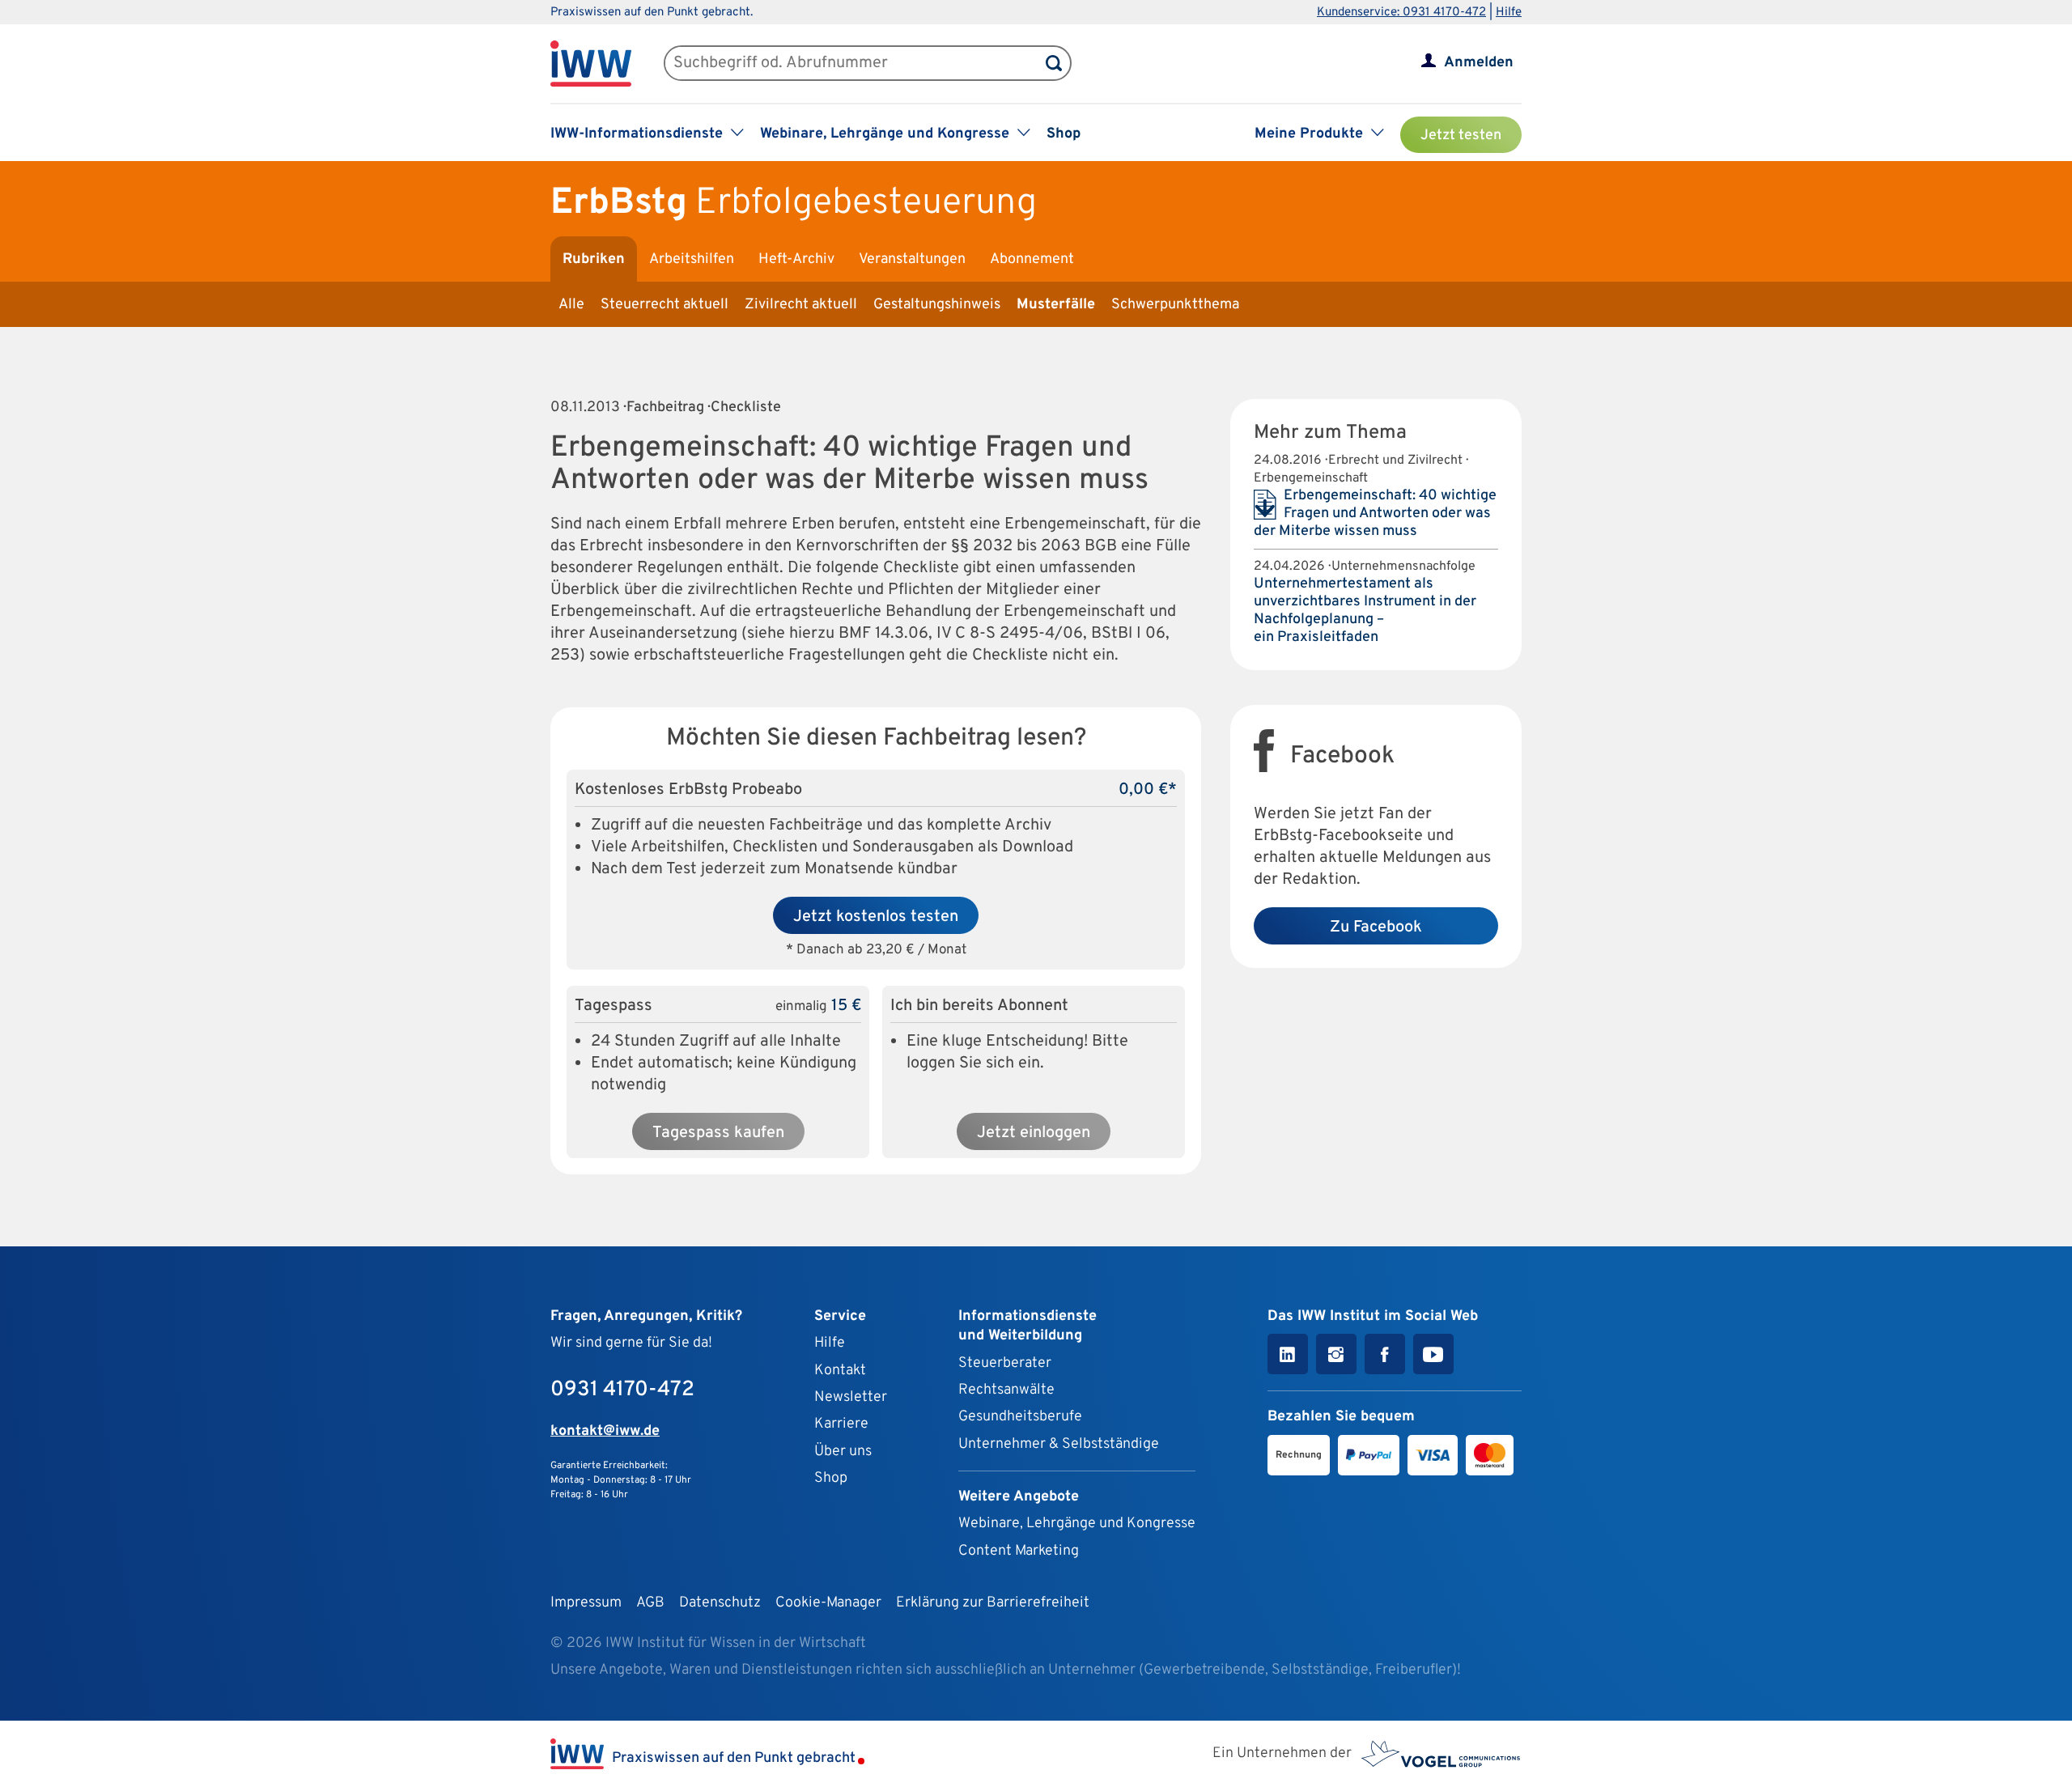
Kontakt (840, 1371)
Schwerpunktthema (1175, 305)
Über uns (843, 1452)
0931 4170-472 (622, 1390)
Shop (1064, 134)
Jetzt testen (1461, 136)
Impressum (586, 1603)
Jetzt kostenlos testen (876, 917)
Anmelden (1479, 63)
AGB (650, 1603)
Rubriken (594, 259)
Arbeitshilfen (692, 259)
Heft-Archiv (796, 259)
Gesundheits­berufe (1020, 1417)
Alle (571, 305)
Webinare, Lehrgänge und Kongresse (1077, 1524)
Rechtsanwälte (1006, 1390)
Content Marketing (1019, 1551)
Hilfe (1509, 13)
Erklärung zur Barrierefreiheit (993, 1603)
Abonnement (1032, 259)
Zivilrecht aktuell (801, 305)
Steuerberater (1005, 1363)
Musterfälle (1056, 305)
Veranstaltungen (912, 259)
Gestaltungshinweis (937, 305)
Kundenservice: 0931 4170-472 (1401, 13)
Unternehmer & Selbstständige (1059, 1444)
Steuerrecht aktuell (664, 305)
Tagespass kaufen (718, 1133)
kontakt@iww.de (605, 1431)
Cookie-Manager (828, 1603)
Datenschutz (720, 1603)
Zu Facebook (1376, 927)
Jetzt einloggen (1034, 1133)
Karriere (841, 1424)
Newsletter (851, 1397)
